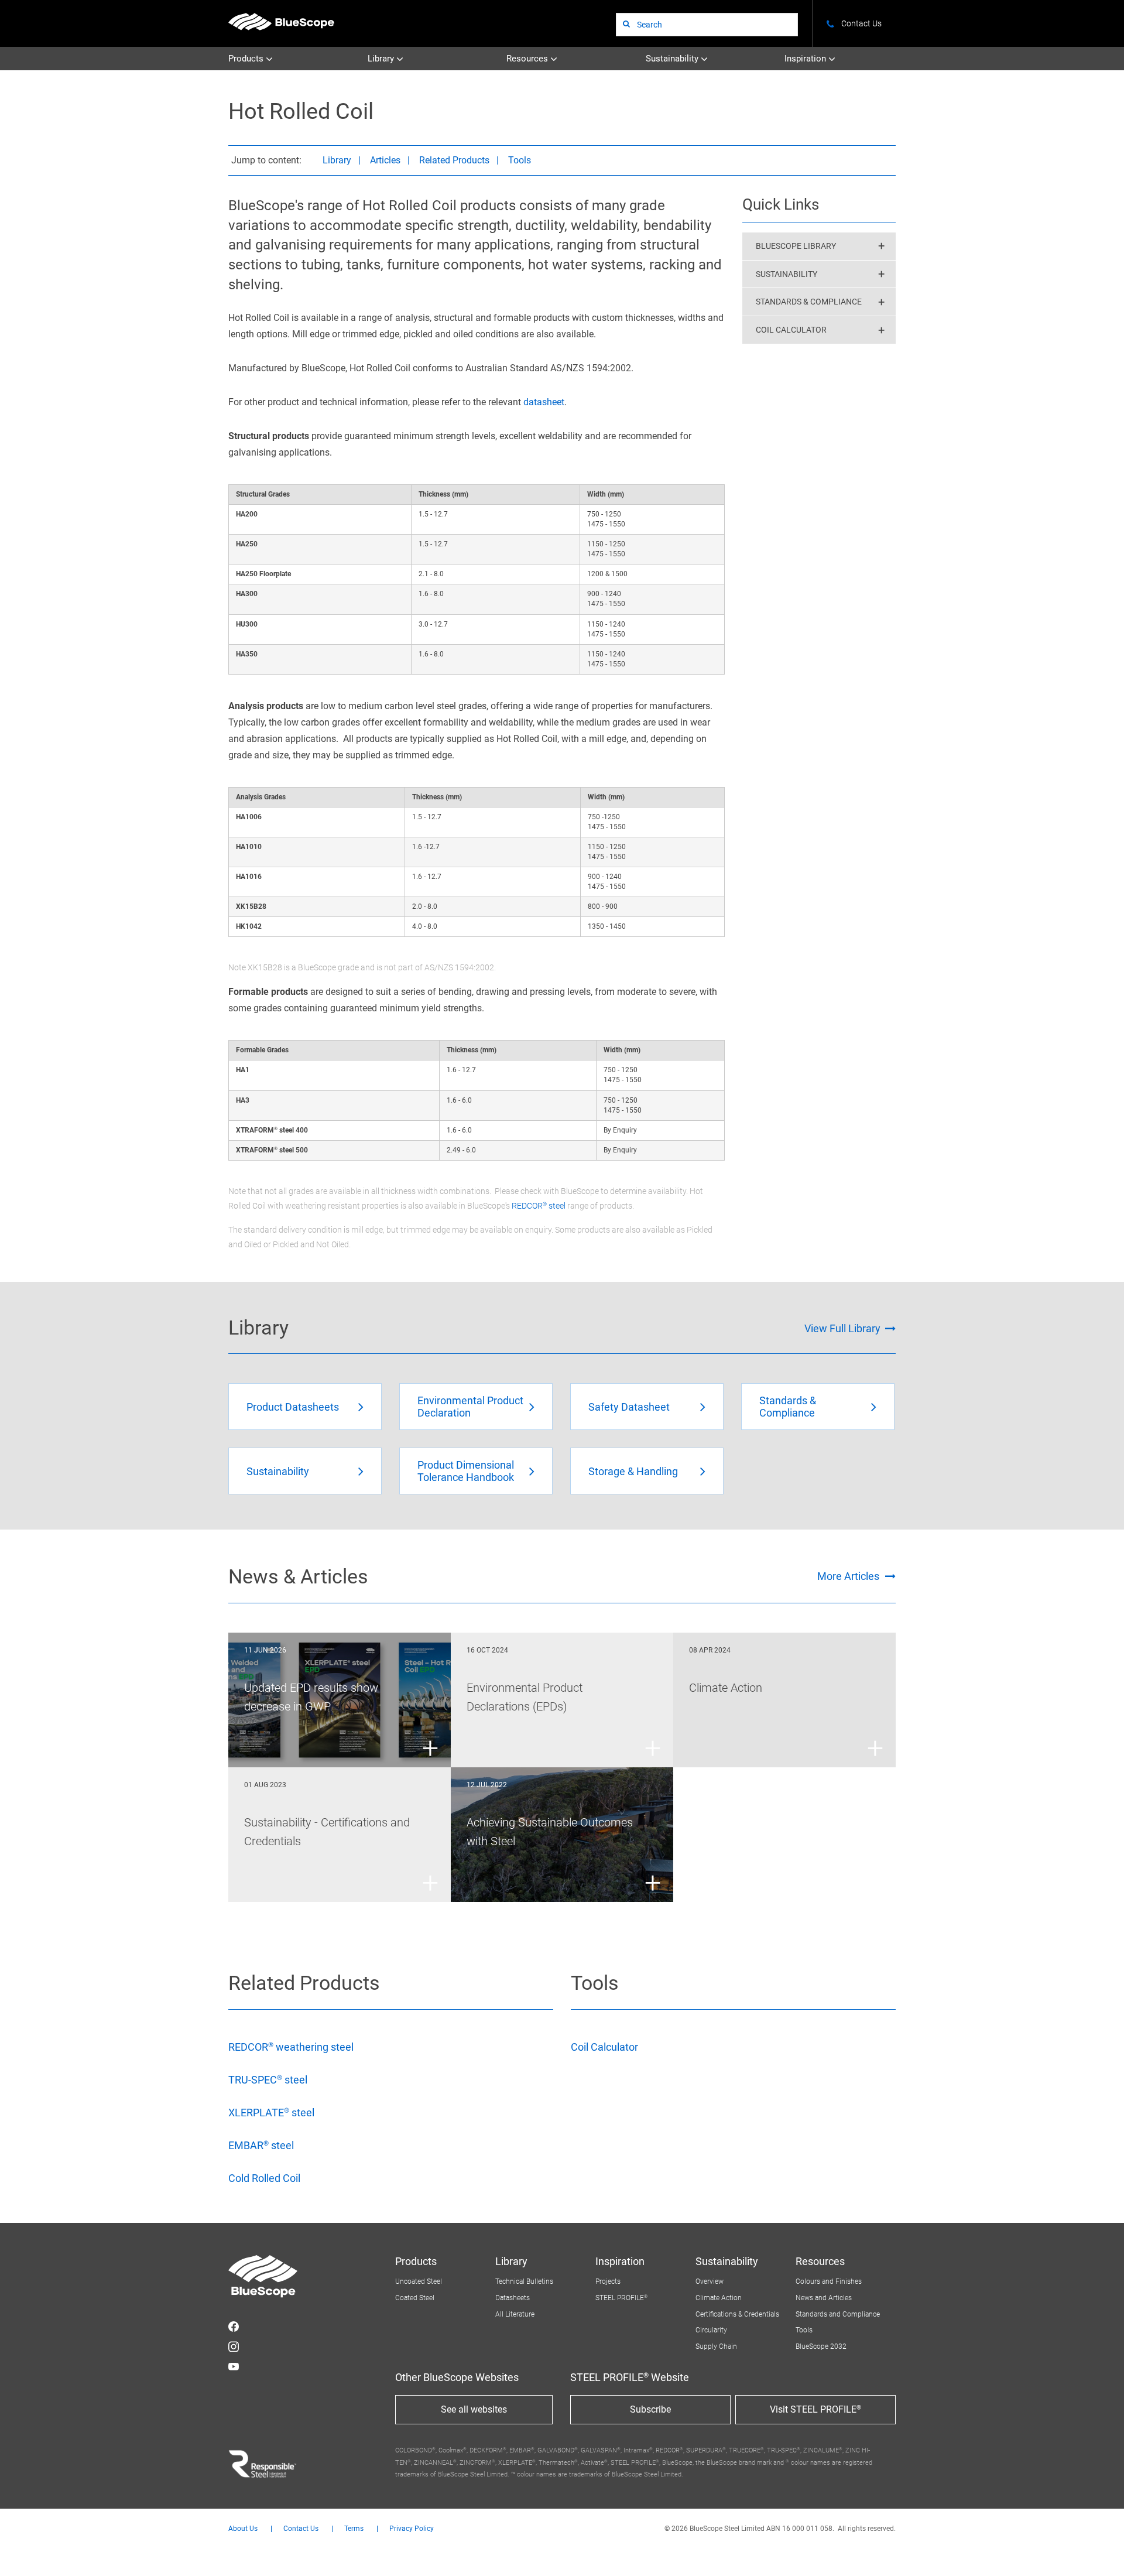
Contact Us (301, 2529)
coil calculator (791, 330)
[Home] (281, 21)
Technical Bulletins (524, 2281)
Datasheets (513, 2298)
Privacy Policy (412, 2529)
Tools (520, 160)
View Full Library (842, 1328)
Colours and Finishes (829, 2281)
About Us (243, 2529)
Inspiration (806, 59)
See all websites (474, 2409)
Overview (710, 2281)
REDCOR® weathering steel (291, 2047)
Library (382, 59)
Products (247, 59)
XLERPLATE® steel (271, 2113)
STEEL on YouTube (234, 2366)
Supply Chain (716, 2346)
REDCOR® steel (539, 1206)
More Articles (848, 1576)
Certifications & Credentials (737, 2314)
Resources (528, 59)
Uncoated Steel (419, 2281)
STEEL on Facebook (234, 2327)
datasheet (544, 402)
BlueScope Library (796, 246)
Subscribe (650, 2409)
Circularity (711, 2330)
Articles (385, 160)
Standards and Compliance (838, 2314)
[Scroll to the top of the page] (1099, 2551)
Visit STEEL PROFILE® (815, 2409)
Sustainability (673, 59)
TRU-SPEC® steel (268, 2080)
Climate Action (719, 2298)
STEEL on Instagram (234, 2346)
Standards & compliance (809, 302)
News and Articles (824, 2298)
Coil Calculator (604, 2047)
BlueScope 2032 (821, 2346)
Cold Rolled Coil (264, 2178)
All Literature (515, 2314)
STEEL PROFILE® (621, 2298)
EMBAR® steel (261, 2145)
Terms (354, 2529)
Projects (608, 2281)
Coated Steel (415, 2298)
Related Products (454, 160)
